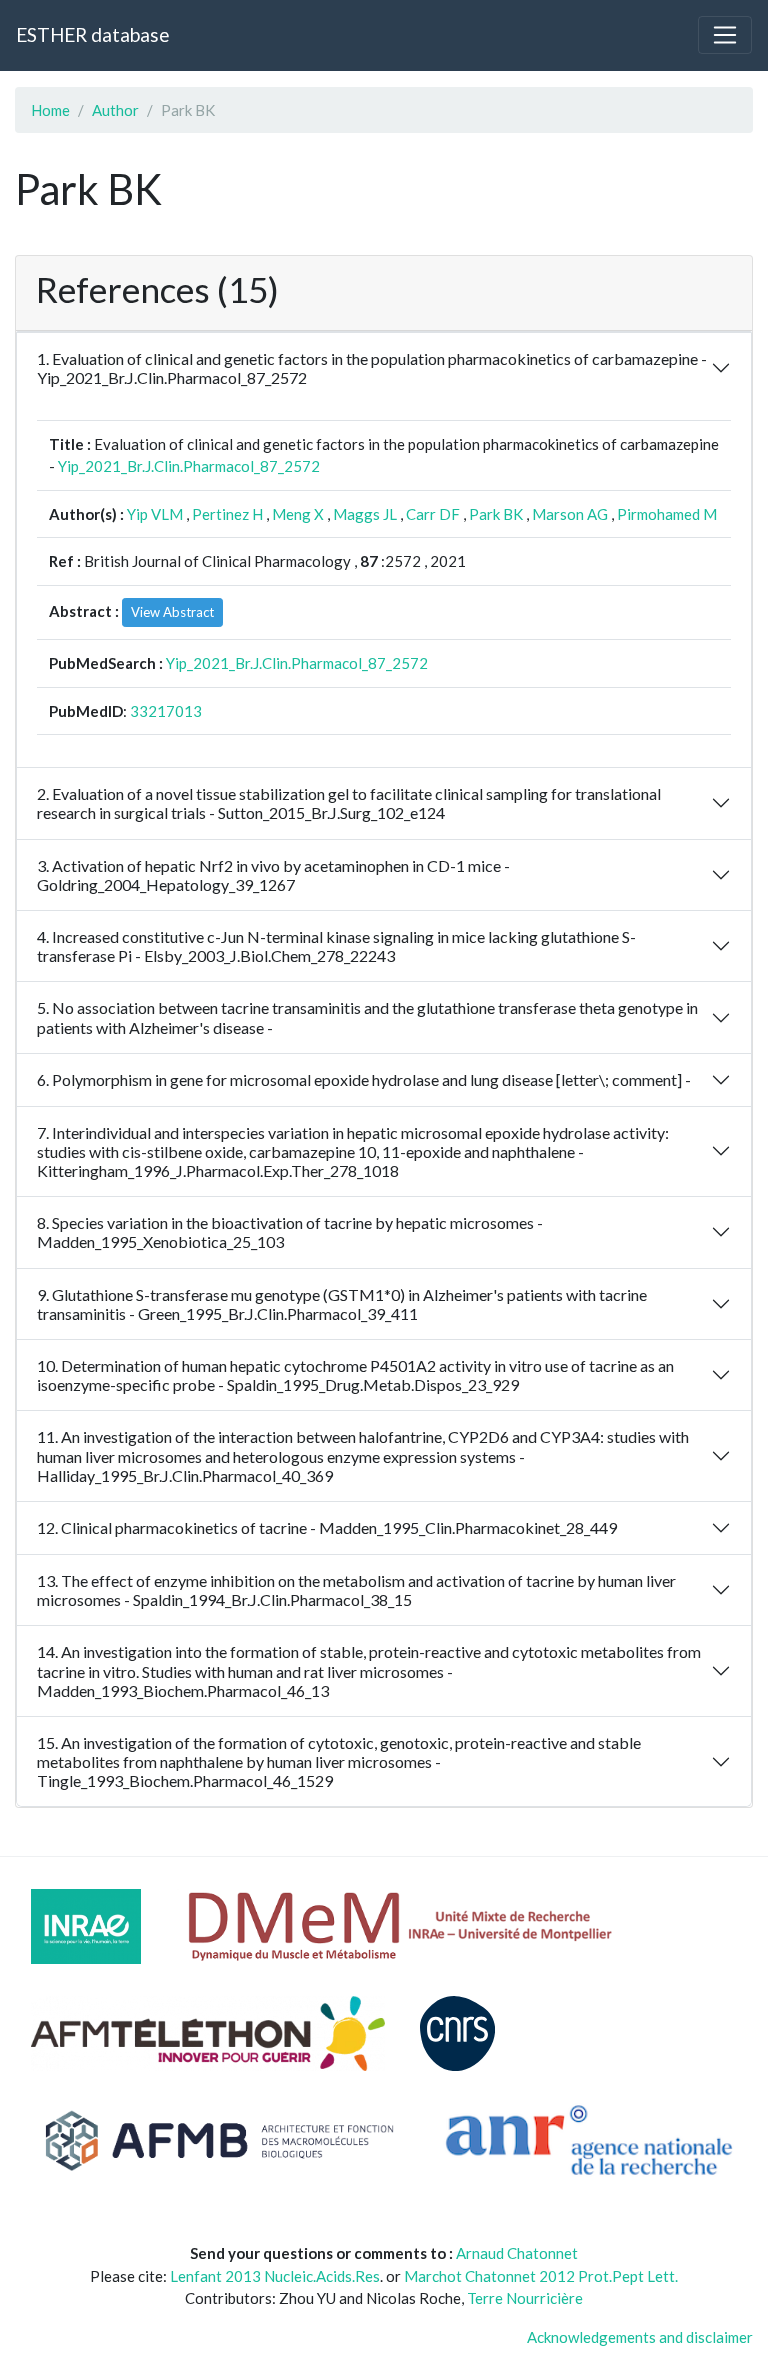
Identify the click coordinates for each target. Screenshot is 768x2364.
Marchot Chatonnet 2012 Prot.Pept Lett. (541, 2276)
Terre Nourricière (525, 2298)
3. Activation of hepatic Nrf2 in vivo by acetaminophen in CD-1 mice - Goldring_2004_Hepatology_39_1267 (273, 875)
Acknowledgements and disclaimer (640, 2337)
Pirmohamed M (667, 514)
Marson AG (570, 514)
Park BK (496, 514)
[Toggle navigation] (725, 35)
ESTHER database (92, 34)
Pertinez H (227, 514)
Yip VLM (155, 514)
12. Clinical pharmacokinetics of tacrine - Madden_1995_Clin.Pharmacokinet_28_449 (327, 1527)
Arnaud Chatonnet (517, 2253)
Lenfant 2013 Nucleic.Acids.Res (275, 2276)
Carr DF (433, 514)
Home (50, 110)
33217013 (166, 711)
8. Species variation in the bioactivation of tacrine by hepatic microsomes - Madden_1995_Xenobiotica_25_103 (290, 1232)
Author (115, 110)
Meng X (298, 514)
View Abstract (172, 612)
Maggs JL (365, 514)
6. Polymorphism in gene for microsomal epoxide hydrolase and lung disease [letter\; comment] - (364, 1079)
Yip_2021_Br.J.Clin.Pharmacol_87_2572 (189, 466)
